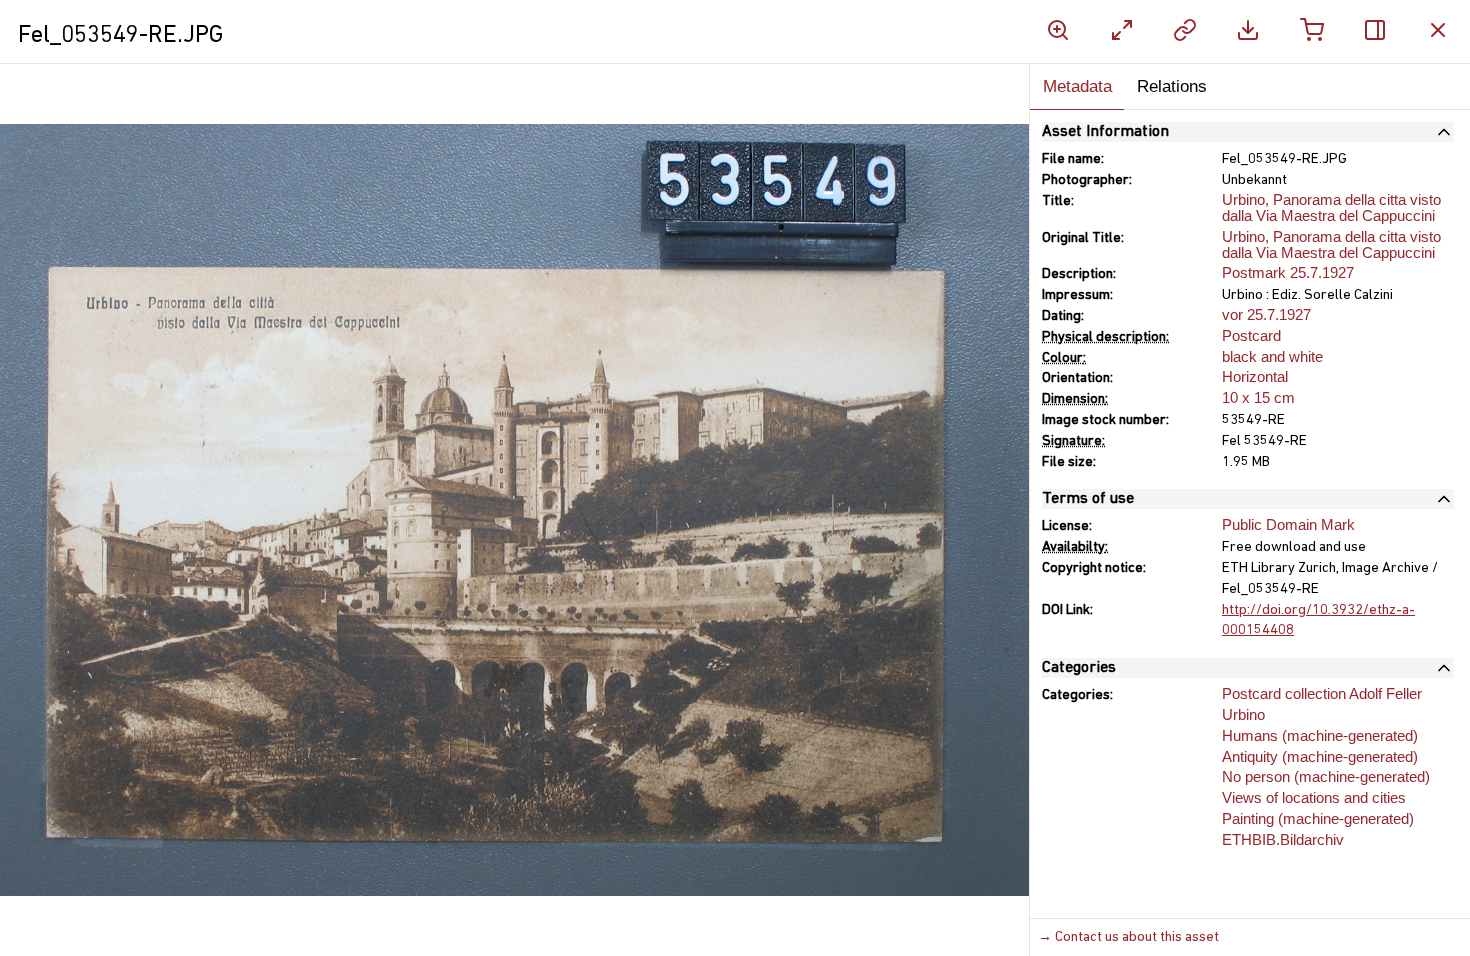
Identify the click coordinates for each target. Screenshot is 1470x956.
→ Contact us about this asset (1128, 937)
